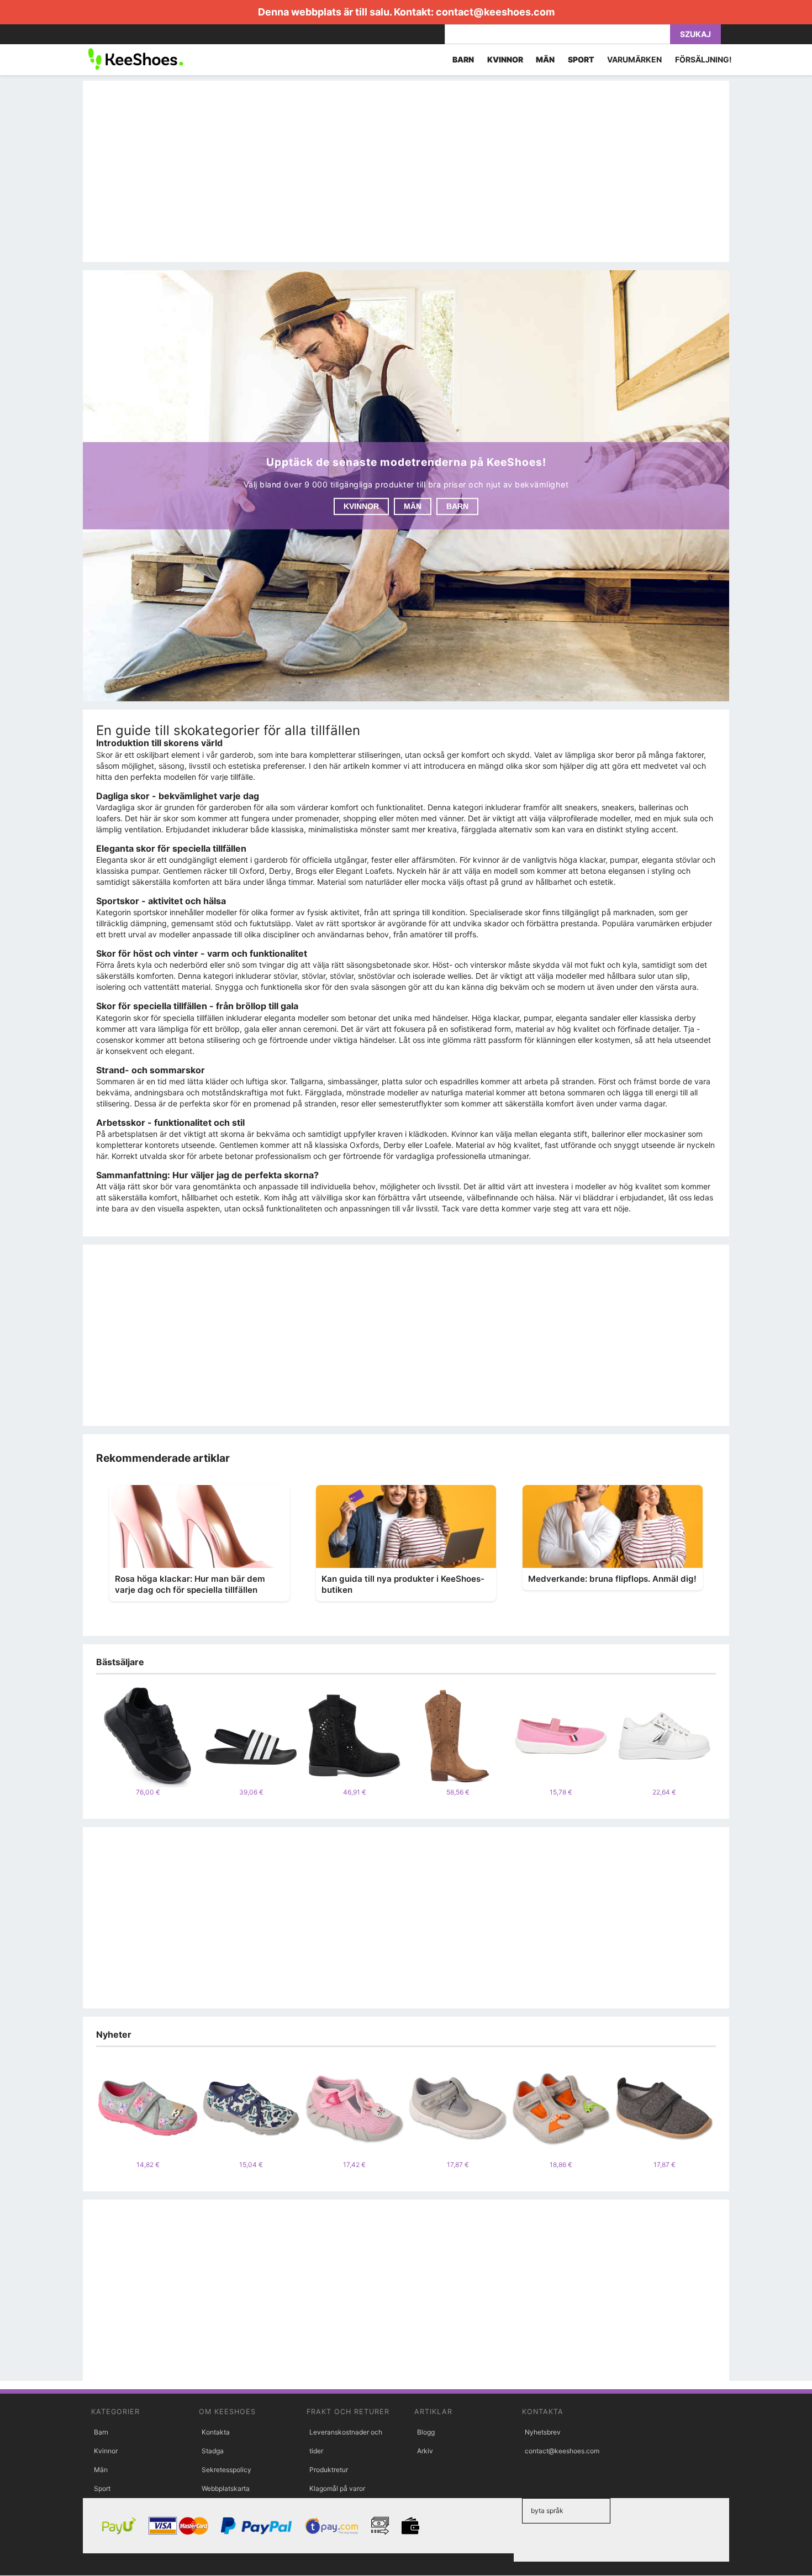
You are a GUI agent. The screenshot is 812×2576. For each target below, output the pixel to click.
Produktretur (329, 2470)
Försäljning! (703, 59)
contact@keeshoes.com (495, 12)
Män (413, 506)
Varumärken (634, 59)
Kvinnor (361, 506)
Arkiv (425, 2451)
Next (724, 1741)
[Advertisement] (406, 171)
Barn (457, 506)
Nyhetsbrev (543, 2432)
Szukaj (695, 34)
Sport (102, 2488)
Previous (88, 1741)
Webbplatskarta (226, 2488)
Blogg (426, 2432)
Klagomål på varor (337, 2488)
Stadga (213, 2451)
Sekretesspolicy (226, 2470)
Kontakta (216, 2432)
